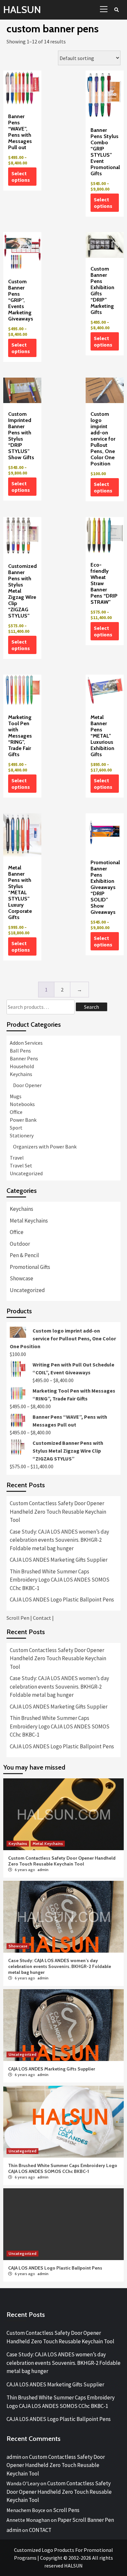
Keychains (21, 1074)
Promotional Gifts (30, 1267)
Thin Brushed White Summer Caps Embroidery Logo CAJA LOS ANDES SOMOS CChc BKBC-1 (60, 1580)
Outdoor (20, 1244)
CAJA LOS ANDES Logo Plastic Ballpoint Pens (62, 1600)
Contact (42, 1618)
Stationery (22, 1135)
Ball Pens (20, 1051)
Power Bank (23, 1120)
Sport (16, 1128)
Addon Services (26, 1043)
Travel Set (21, 1165)
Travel (17, 1158)
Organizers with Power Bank (45, 1147)
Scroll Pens (66, 2510)
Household (22, 1066)
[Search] (116, 10)
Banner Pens (24, 1058)
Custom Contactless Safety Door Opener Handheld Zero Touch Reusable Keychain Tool (58, 1512)
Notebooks (22, 1104)
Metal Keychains (29, 1221)
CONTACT (40, 2530)
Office (16, 1112)
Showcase (21, 1278)
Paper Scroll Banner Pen (86, 2520)
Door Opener (27, 1085)
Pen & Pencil (24, 1255)
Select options (21, 177)
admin (43, 1870)
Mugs (16, 1096)
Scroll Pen (18, 1618)
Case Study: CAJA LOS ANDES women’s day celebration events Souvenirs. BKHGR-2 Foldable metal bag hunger (59, 1540)
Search (92, 1007)
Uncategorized (26, 1173)
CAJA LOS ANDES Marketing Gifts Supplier (59, 1560)
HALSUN (22, 10)
